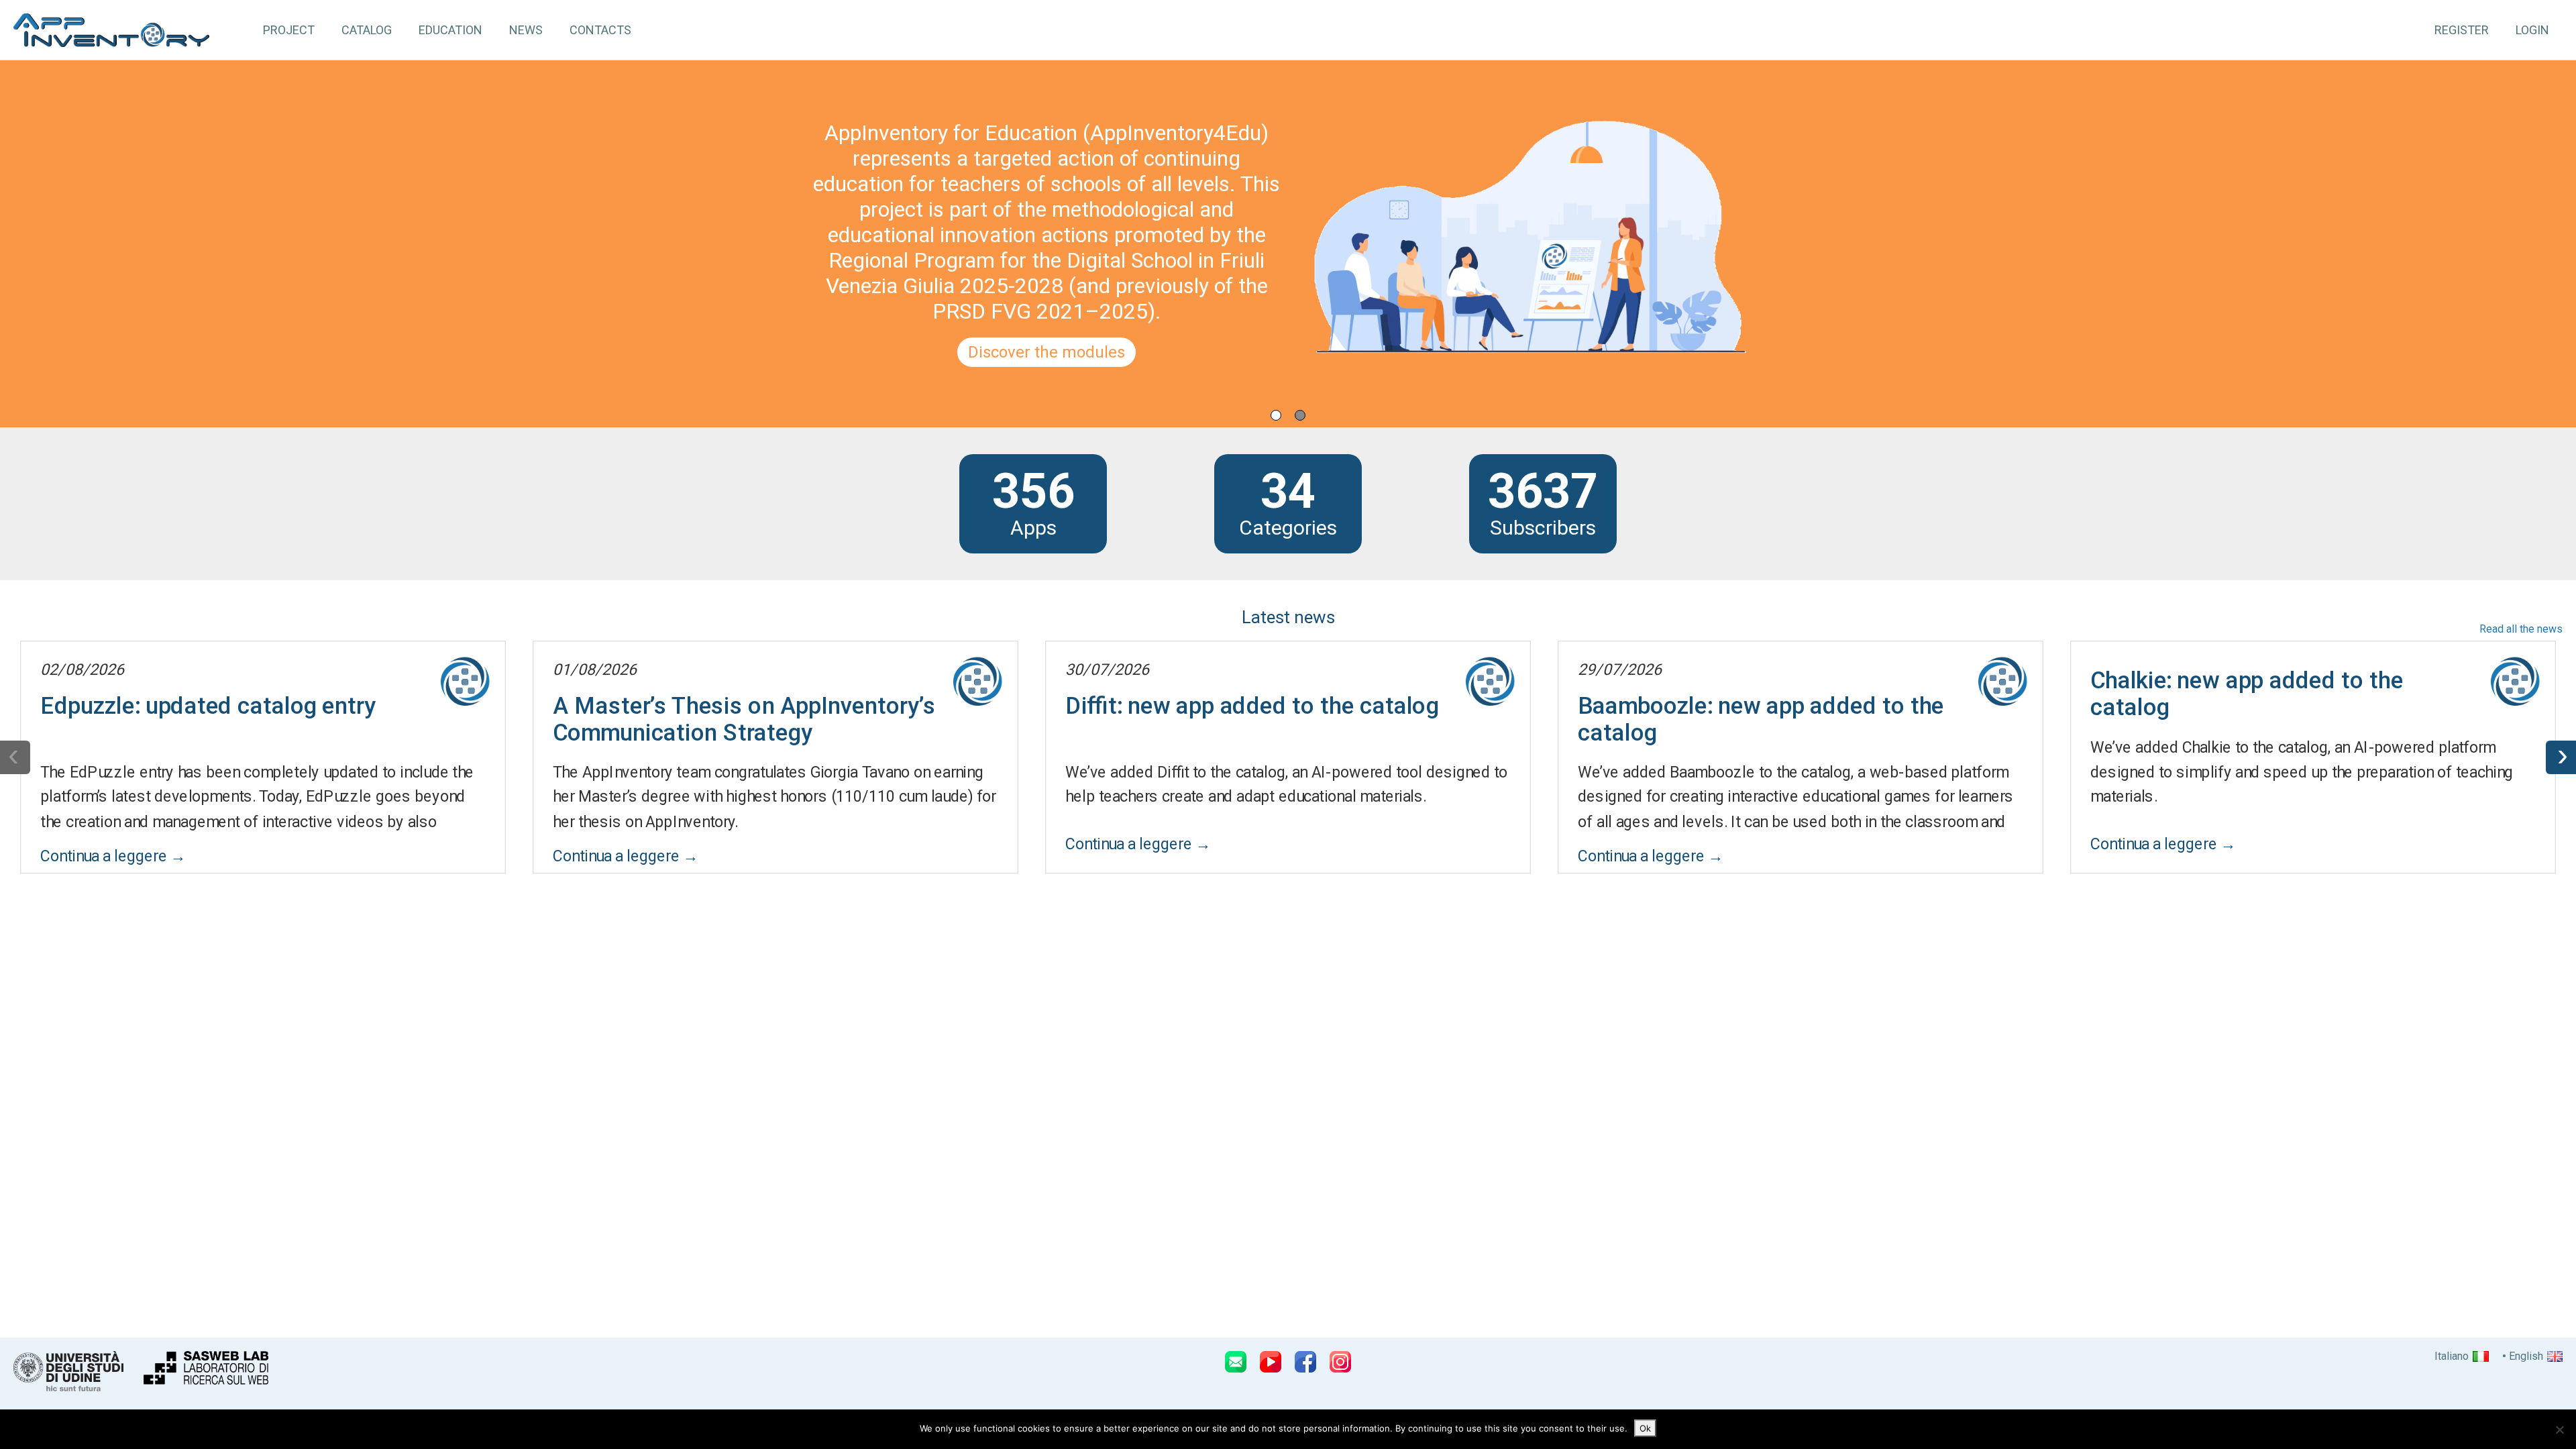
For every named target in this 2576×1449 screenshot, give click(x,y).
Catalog (367, 30)
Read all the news (2521, 629)
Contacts (600, 30)
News (526, 30)
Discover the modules (1046, 352)
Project (289, 30)
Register (2462, 30)
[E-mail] (1236, 1362)
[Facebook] (1305, 1362)
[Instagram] (1340, 1362)
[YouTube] (1271, 1362)
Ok (1645, 1428)
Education (450, 30)
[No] (2559, 1430)
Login (2532, 30)
